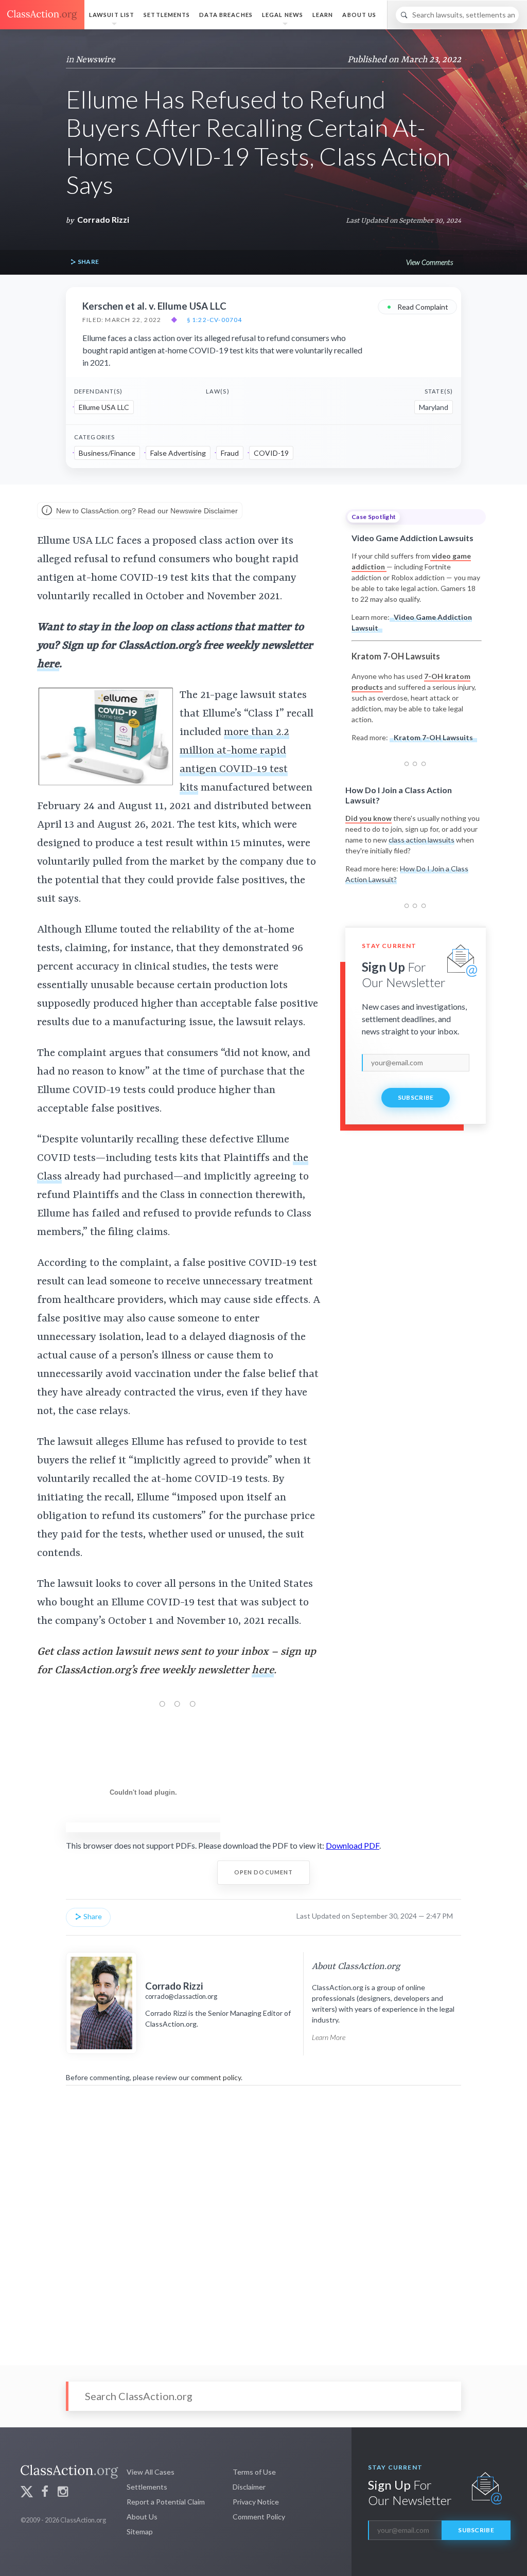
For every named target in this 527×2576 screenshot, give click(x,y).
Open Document (264, 1872)
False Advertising (178, 453)
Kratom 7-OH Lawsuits (433, 737)
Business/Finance (107, 453)
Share (87, 262)
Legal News (283, 15)
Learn (323, 15)
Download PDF (353, 1845)
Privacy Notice (256, 2502)
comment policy (216, 2077)
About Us (359, 15)
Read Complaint (417, 306)
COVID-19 (271, 453)
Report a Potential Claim (166, 2502)
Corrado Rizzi (103, 219)
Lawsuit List (112, 15)
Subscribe (416, 1097)
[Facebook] (45, 2493)
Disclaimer (249, 2487)
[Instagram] (63, 2493)
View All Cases (151, 2472)
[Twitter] (27, 2493)
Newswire (95, 60)
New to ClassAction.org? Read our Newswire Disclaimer (146, 510)
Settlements (167, 15)
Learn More (329, 2037)
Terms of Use (254, 2472)
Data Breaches (226, 15)
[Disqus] (263, 2219)
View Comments (429, 262)
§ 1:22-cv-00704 (215, 320)
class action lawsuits (421, 840)
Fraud (230, 453)
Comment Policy (259, 2517)
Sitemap (140, 2532)
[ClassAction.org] (42, 15)
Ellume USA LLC (104, 407)
